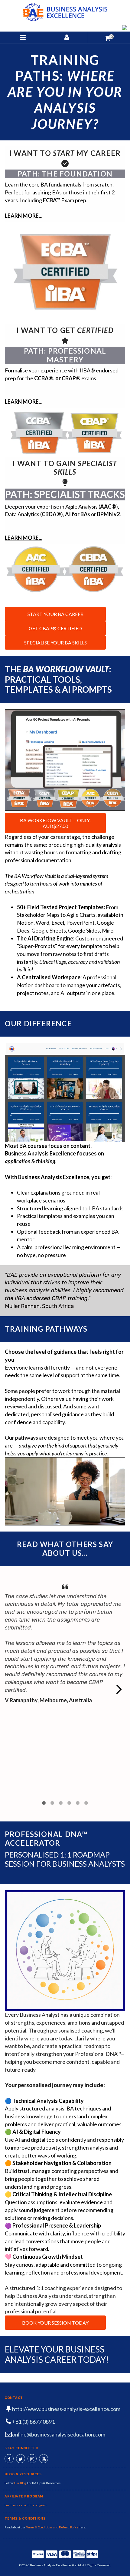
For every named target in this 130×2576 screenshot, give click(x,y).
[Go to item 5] (78, 1803)
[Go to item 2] (52, 1803)
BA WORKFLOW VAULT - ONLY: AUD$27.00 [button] (55, 823)
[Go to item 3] (61, 1803)
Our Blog (21, 2483)
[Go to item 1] (44, 1803)
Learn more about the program (26, 2505)
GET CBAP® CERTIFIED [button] (55, 628)
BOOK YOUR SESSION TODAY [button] (55, 2323)
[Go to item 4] (69, 1803)
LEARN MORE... (24, 216)
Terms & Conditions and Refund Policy (52, 2527)
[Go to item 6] (86, 1803)
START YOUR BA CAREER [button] (55, 614)
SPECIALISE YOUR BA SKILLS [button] (55, 642)
